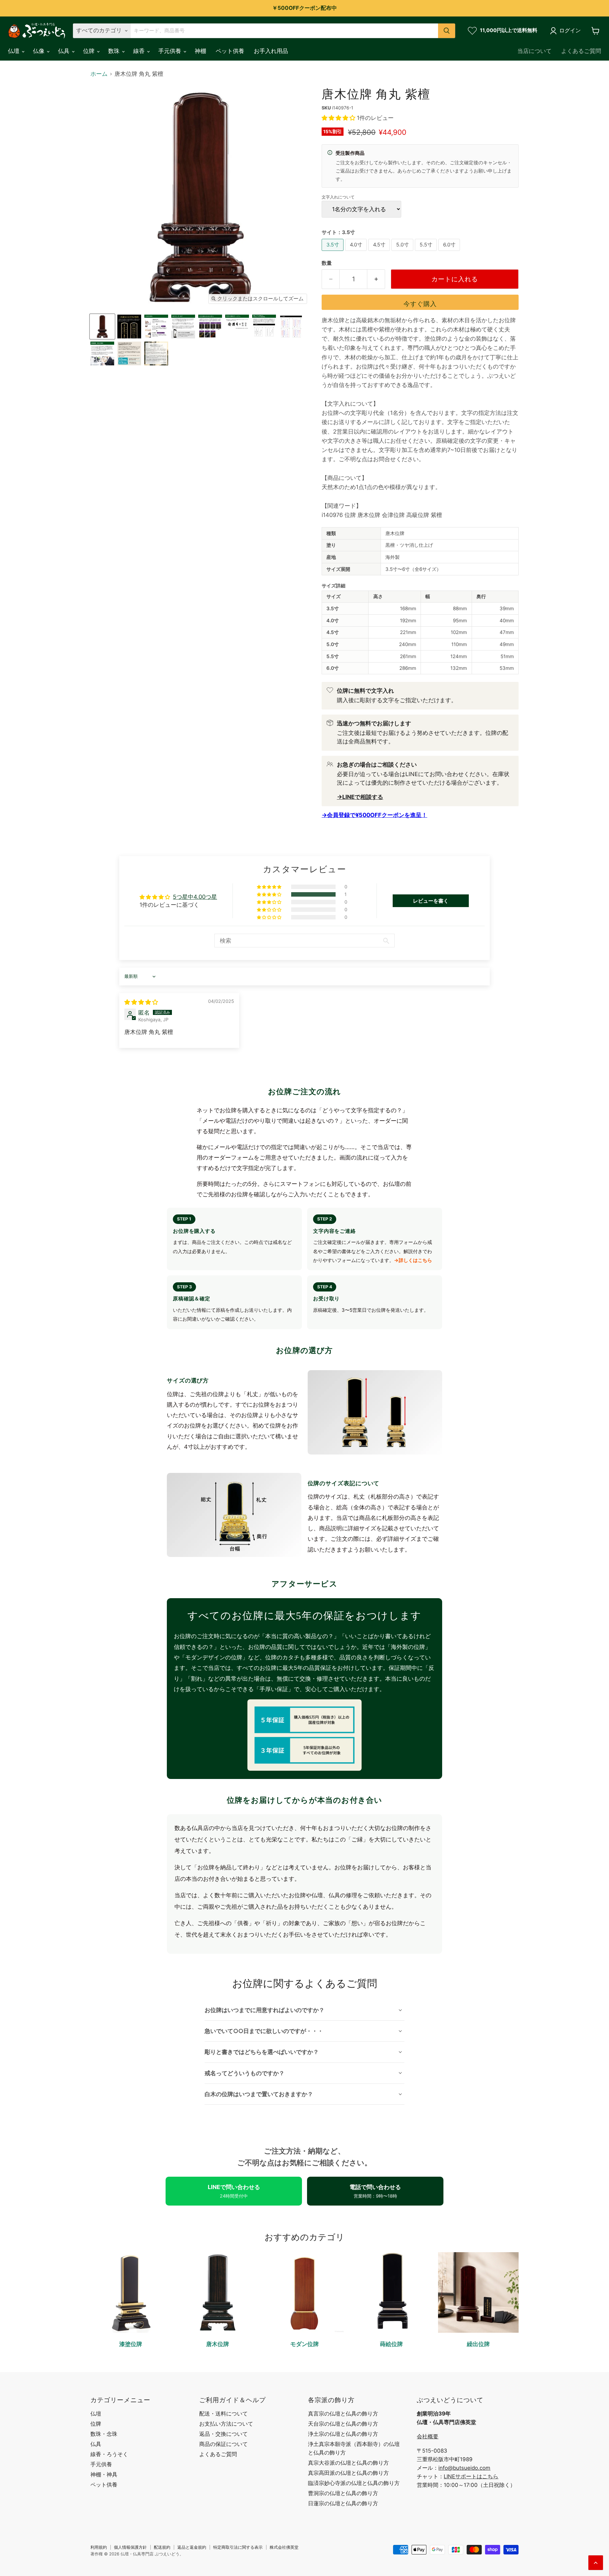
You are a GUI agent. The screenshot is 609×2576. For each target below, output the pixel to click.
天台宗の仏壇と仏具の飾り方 (343, 2424)
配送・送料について (223, 2414)
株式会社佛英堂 (284, 2547)
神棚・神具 (104, 2475)
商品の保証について (223, 2444)
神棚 (200, 51)
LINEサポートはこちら (471, 2476)
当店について (534, 51)
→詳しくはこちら (413, 1260)
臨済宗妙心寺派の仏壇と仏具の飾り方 (354, 2483)
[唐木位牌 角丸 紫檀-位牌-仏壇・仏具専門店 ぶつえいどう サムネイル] (102, 327)
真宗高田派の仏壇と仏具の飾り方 (348, 2473)
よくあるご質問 (581, 51)
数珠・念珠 (104, 2434)
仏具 (65, 51)
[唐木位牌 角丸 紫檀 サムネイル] (129, 327)
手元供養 (170, 51)
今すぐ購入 (420, 304)
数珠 (115, 51)
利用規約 (99, 2547)
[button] (339, 118)
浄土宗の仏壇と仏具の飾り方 (343, 2434)
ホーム (99, 74)
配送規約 (162, 2547)
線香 (140, 51)
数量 (327, 263)
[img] (141, 1002)
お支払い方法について (226, 2424)
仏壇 (14, 51)
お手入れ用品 (271, 51)
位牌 (90, 51)
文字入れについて (338, 197)
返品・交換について (223, 2434)
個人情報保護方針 (130, 2547)
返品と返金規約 (192, 2547)
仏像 (39, 51)
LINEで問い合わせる (234, 2191)
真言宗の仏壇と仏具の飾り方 (343, 2414)
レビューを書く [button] (431, 901)
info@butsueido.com (464, 2468)
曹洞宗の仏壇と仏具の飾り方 (343, 2493)
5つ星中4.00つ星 (195, 897)
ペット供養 (230, 51)
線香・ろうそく (109, 2454)
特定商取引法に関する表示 (238, 2547)
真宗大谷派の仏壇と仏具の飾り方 (348, 2463)
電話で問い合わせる (375, 2191)
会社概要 (428, 2436)
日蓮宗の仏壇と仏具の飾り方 (343, 2503)
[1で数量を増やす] (376, 279)
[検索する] (447, 31)
